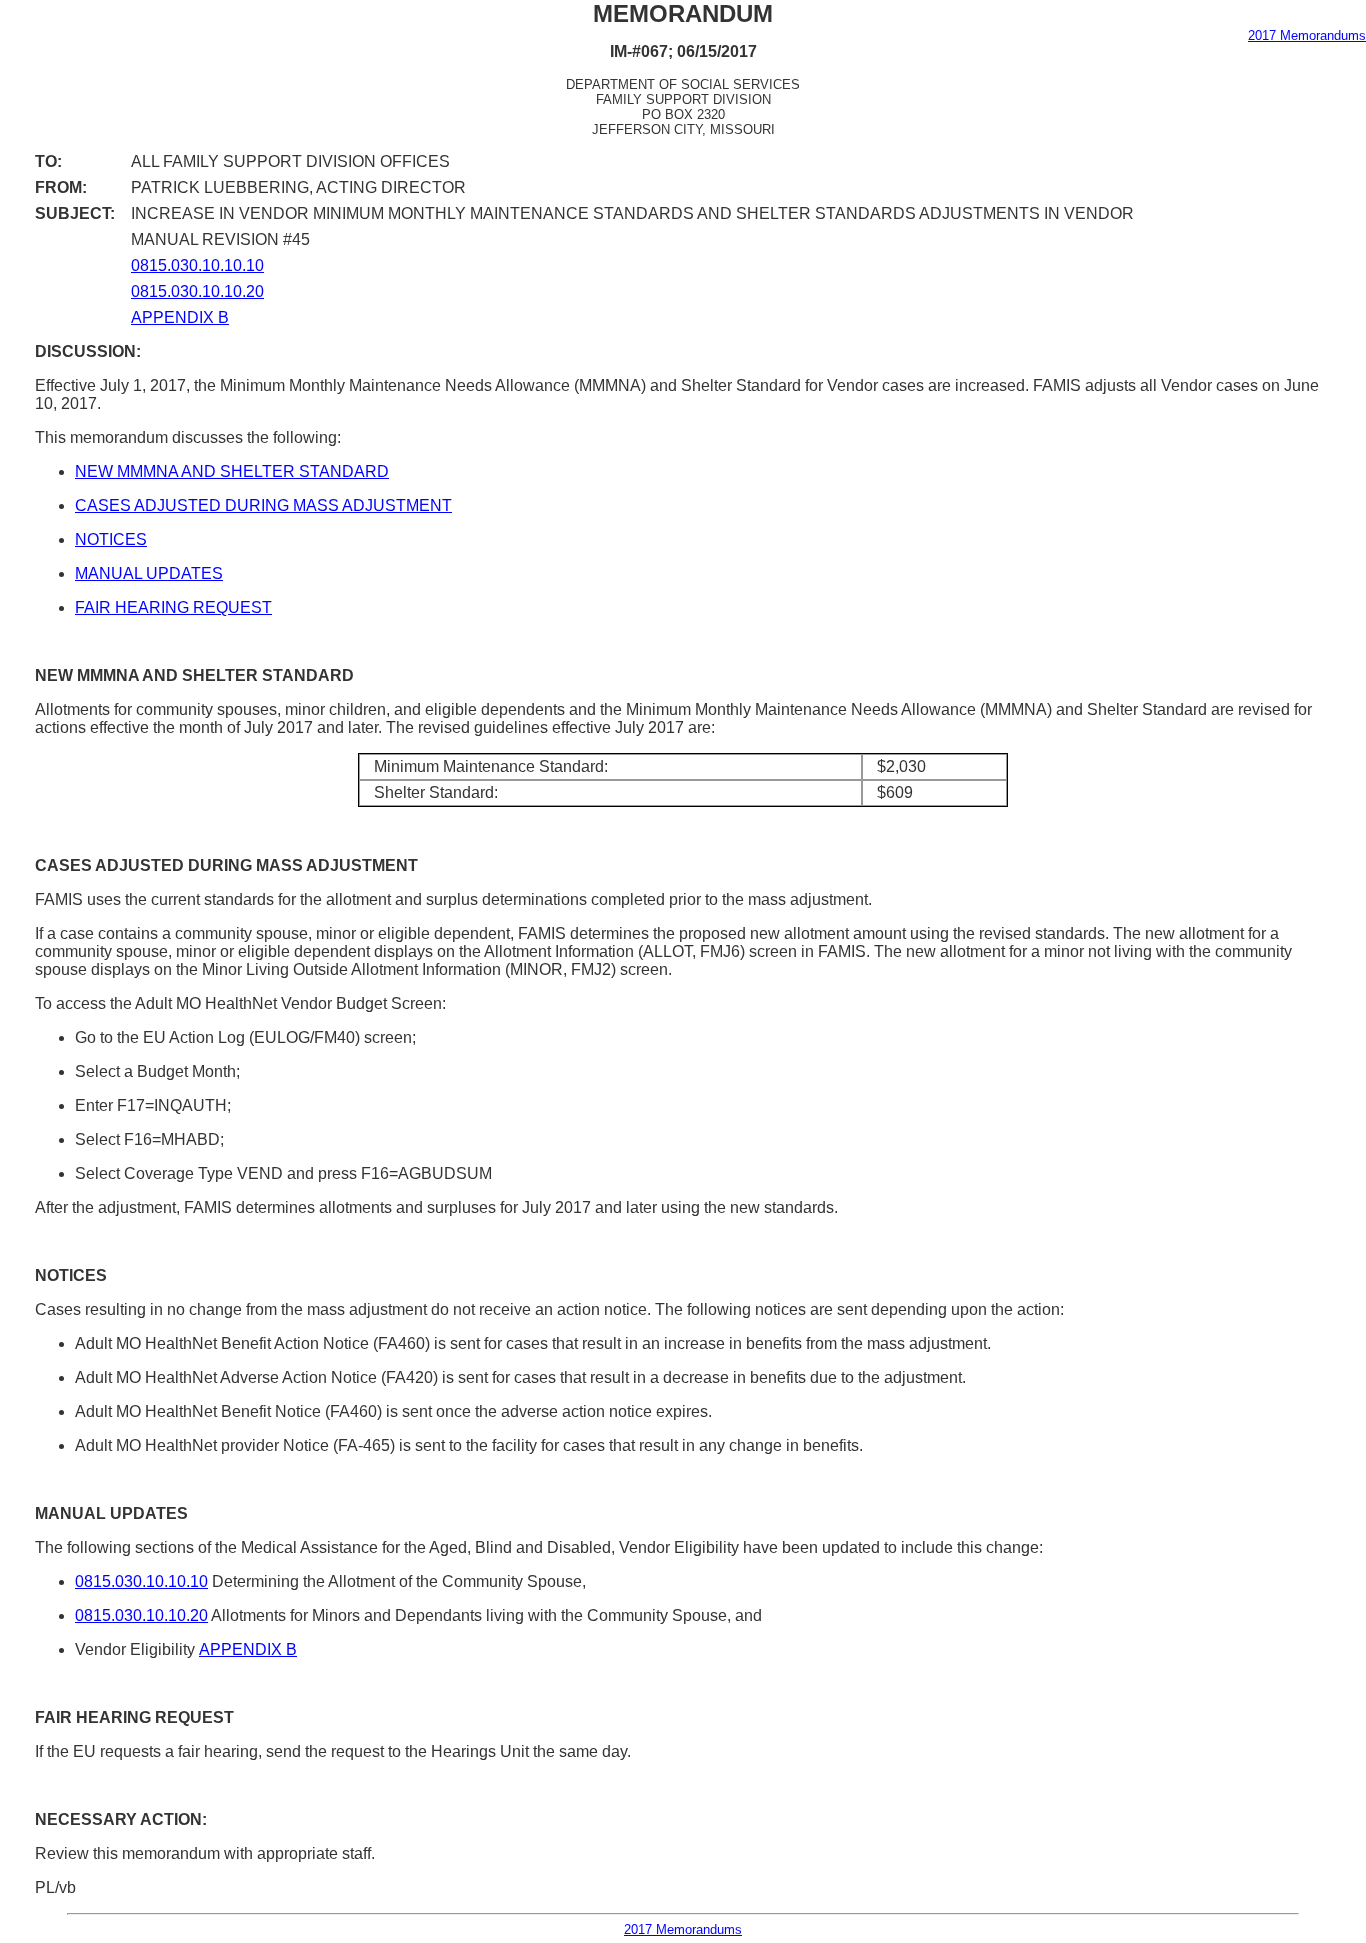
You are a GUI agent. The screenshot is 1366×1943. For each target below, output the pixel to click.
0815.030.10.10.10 (197, 265)
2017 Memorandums (1307, 35)
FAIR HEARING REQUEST (173, 607)
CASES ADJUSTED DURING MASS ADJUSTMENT (263, 505)
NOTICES (111, 539)
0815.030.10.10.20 (197, 291)
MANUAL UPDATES (149, 573)
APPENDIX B (180, 317)
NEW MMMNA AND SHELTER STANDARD (232, 471)
